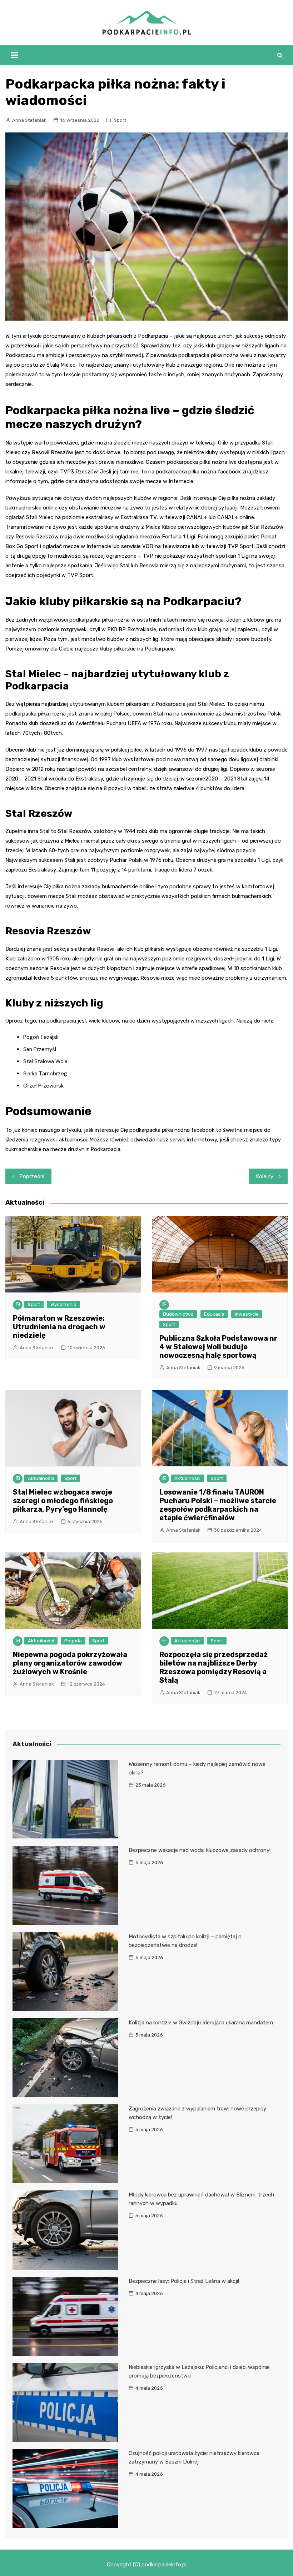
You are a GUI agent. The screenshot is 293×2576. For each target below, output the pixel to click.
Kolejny (265, 1176)
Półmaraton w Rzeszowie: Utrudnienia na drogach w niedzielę (59, 1327)
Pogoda (73, 1641)
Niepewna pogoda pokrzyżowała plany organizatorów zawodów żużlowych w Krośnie (70, 1663)
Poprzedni (32, 1176)
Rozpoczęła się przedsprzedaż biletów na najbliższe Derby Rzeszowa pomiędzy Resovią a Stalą (213, 1667)
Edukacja (214, 1314)
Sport (120, 120)
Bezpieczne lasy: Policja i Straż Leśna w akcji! (184, 2281)
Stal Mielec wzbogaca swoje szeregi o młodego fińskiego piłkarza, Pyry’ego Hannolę (63, 1501)
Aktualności (41, 1478)
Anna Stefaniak (29, 120)
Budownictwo (178, 1314)
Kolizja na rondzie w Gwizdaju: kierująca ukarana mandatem (201, 2023)
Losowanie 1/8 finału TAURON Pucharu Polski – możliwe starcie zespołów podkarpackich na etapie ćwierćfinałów (218, 1505)
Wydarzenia (63, 1304)
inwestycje (247, 1314)
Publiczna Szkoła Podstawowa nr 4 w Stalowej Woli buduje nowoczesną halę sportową (218, 1347)
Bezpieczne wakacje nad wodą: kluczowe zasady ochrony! (200, 1850)
